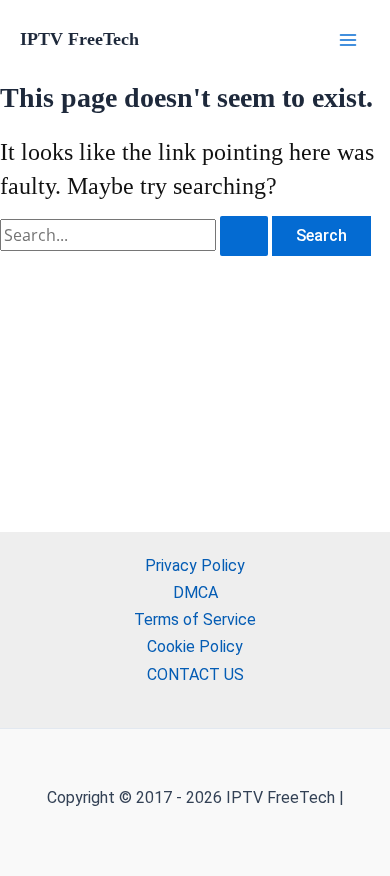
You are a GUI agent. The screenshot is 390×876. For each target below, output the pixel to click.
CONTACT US (195, 674)
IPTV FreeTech (79, 39)
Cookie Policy (195, 646)
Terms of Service (195, 619)
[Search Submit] (244, 236)
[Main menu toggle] (348, 40)
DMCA (195, 592)
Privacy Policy (195, 565)
